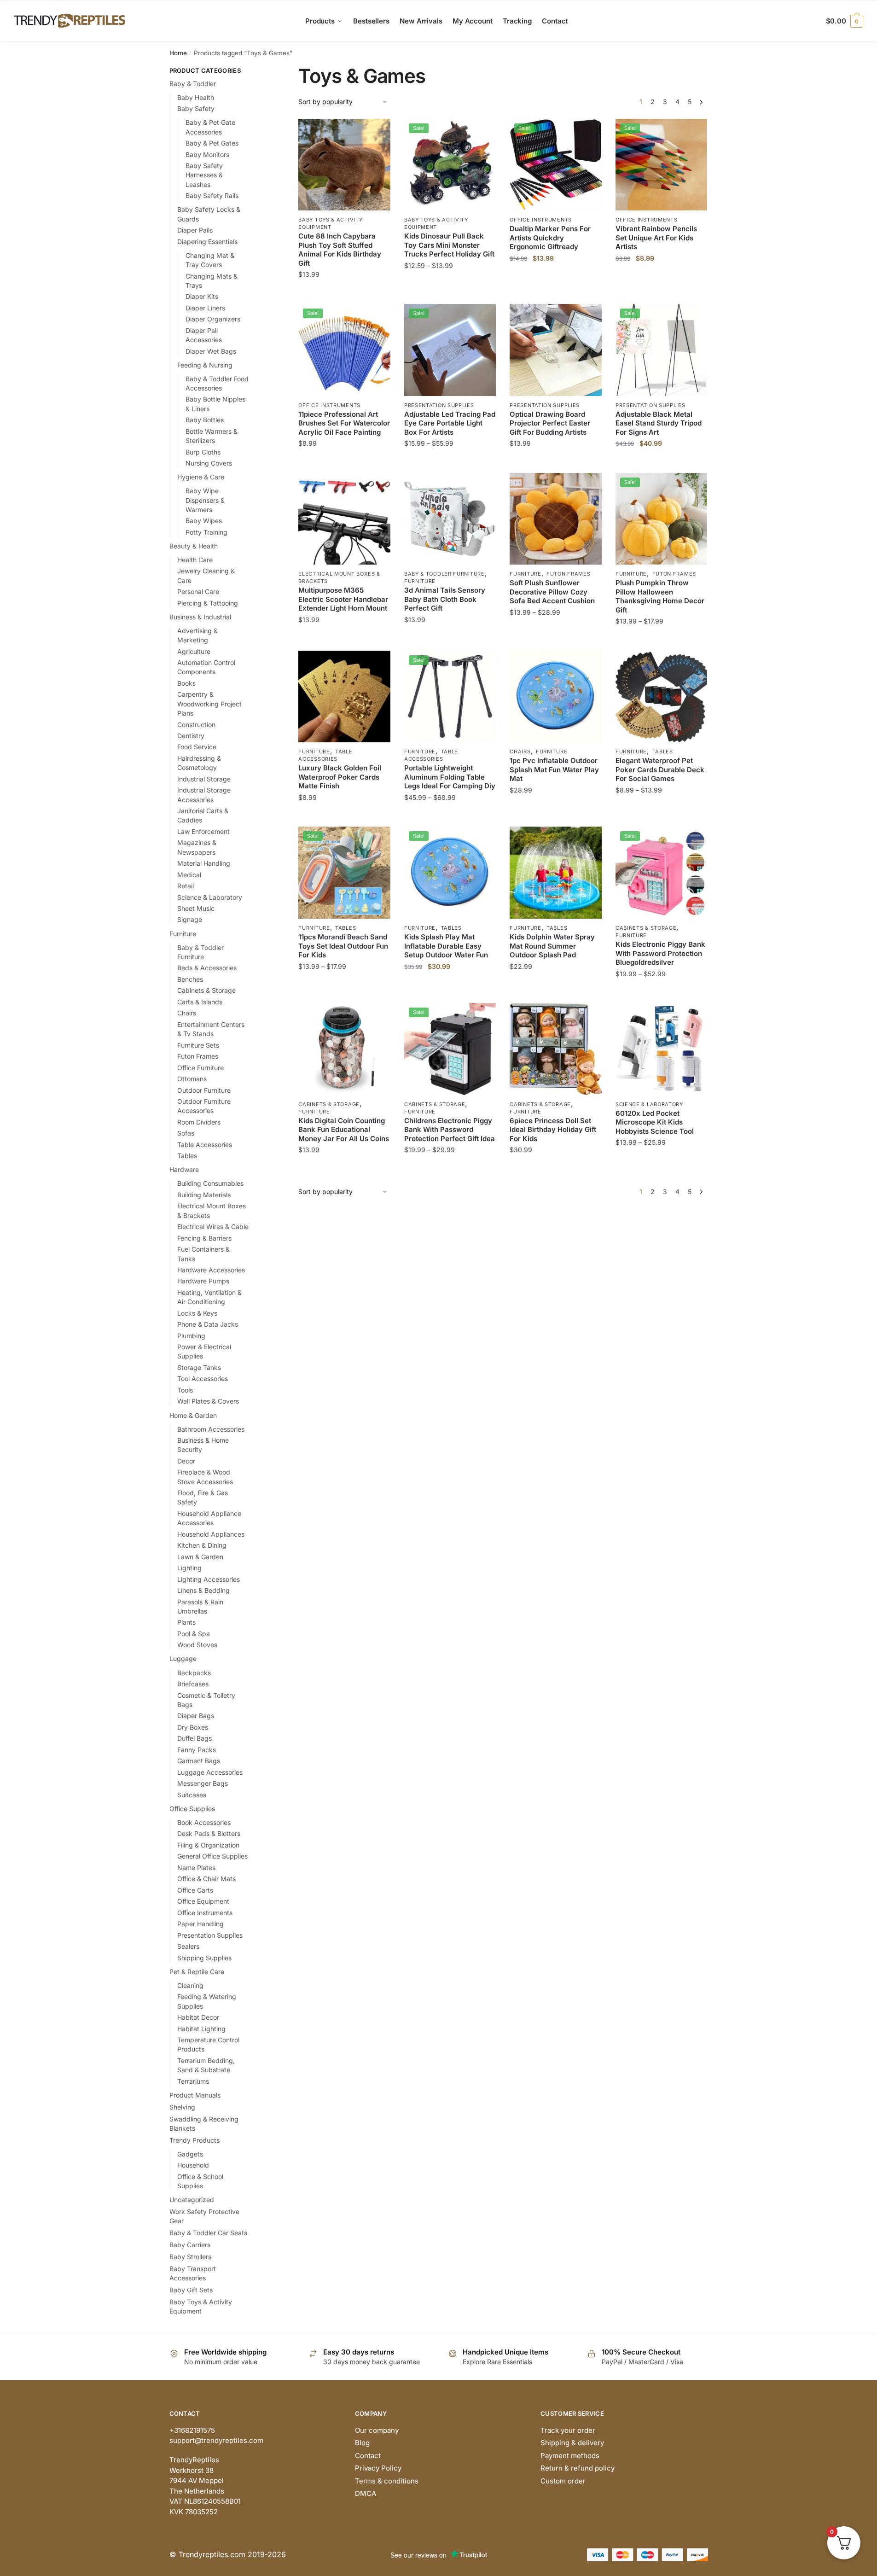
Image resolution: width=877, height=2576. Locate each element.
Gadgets (190, 2154)
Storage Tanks (199, 1367)
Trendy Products (195, 2140)
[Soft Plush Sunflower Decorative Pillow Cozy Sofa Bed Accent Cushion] (556, 519)
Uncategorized (192, 2200)
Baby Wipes (204, 521)
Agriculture (194, 651)
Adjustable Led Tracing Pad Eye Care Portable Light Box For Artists (450, 423)
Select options (345, 293)
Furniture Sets (198, 1045)
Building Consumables (210, 1183)
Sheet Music (196, 908)
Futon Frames (568, 574)
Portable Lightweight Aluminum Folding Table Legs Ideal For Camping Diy (450, 777)
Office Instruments (541, 220)
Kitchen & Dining (202, 1545)
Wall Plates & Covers (208, 1401)
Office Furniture (200, 1068)
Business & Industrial (200, 617)
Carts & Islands (200, 1002)
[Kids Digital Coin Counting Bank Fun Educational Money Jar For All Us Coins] (344, 1049)
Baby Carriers (190, 2245)
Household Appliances (211, 1534)
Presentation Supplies (439, 405)
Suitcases (192, 1795)
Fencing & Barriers (204, 1238)
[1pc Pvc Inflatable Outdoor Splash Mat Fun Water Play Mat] (556, 697)
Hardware (184, 1169)
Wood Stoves (197, 1645)
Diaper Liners (205, 308)
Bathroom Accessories (211, 1429)
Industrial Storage (204, 779)
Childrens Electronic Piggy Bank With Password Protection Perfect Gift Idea (450, 1130)
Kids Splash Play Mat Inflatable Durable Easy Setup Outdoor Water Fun (446, 946)
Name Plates (196, 1868)
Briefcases (193, 1684)
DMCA (366, 2493)
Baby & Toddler (193, 84)
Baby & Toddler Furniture (444, 574)
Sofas (186, 1133)
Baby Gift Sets (191, 2290)
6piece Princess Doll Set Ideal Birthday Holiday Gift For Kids (553, 1130)
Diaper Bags (196, 1716)
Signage (190, 919)
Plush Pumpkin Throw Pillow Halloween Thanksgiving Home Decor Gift (660, 596)
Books (186, 683)
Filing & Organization (208, 1845)
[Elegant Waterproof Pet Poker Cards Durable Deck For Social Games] (662, 697)
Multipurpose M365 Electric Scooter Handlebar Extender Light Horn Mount (343, 599)
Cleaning (190, 1985)
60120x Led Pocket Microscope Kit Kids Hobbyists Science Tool (655, 1122)
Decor (186, 1461)
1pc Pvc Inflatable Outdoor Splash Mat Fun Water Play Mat (554, 769)
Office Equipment (203, 1901)
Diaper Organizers (213, 319)
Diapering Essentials (207, 242)
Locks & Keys (197, 1313)
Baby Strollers (190, 2257)
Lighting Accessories (209, 1579)
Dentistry (191, 736)
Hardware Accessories (211, 1270)
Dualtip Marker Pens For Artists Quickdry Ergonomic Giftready (550, 238)
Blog (362, 2443)
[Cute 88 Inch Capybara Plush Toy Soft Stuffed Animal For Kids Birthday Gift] (344, 165)
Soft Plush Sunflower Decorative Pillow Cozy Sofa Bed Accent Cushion (552, 592)
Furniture (420, 581)
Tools (185, 1390)
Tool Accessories (203, 1378)
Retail (186, 886)
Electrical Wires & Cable (213, 1227)
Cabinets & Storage (646, 928)
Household (193, 2165)
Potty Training (206, 532)
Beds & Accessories (207, 968)
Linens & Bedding (203, 1590)
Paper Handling (200, 1924)
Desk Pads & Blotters (209, 1833)
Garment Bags (199, 1761)
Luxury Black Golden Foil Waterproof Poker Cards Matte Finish (340, 777)
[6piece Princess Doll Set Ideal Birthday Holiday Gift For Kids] (556, 1049)
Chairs (520, 752)
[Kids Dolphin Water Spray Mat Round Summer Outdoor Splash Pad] (556, 873)
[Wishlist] (377, 133)
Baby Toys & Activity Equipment (330, 223)
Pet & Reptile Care (197, 1972)
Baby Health (196, 97)
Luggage (183, 1658)
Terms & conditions (387, 2481)
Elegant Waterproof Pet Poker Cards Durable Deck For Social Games (660, 769)
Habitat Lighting (201, 2029)
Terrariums (193, 2081)
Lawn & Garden (200, 1557)
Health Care (195, 560)
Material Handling (204, 863)
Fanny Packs (197, 1750)
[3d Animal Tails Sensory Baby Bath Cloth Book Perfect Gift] (450, 519)
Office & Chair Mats (206, 1879)
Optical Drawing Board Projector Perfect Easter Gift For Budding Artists (550, 423)
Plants (186, 1622)
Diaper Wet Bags (211, 351)
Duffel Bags (195, 1738)
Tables (663, 752)
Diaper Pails (195, 230)
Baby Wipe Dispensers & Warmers (205, 500)
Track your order (568, 2430)
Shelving (182, 2107)
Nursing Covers (209, 463)
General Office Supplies (212, 1856)
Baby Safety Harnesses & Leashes (204, 175)
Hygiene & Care (201, 477)
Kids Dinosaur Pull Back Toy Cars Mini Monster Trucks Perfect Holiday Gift (449, 245)
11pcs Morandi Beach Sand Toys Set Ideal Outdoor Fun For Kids (343, 946)
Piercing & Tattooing (208, 603)
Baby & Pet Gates (212, 143)
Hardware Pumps (203, 1281)
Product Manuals (195, 2095)
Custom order (563, 2481)
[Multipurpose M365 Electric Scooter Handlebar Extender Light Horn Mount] (344, 519)
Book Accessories (204, 1822)
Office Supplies (192, 1809)
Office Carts (195, 1890)
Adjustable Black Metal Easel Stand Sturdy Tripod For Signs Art (659, 423)
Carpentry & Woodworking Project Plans (209, 704)
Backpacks (194, 1673)
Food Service (197, 747)
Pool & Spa (194, 1634)
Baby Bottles (205, 420)
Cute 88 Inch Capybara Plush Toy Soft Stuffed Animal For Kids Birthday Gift (340, 250)
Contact (368, 2456)
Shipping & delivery (572, 2443)
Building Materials (204, 1195)
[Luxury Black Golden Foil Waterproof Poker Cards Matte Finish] (344, 697)
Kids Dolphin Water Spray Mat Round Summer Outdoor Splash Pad (552, 946)
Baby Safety (196, 108)
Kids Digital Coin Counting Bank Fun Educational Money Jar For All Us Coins (344, 1130)
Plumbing (191, 1336)
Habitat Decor (198, 2017)
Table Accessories (325, 755)
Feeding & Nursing (205, 365)
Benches (190, 979)
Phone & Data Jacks (208, 1324)
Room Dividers (199, 1122)
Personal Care (198, 592)
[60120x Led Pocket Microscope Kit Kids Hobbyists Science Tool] (662, 1049)
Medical (189, 875)
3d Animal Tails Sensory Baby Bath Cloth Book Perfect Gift (445, 599)
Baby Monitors (207, 154)
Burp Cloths (203, 452)
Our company (377, 2430)
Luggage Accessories (210, 1772)
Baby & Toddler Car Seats (208, 2233)
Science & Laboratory (649, 1104)
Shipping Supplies (204, 1958)
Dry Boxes (193, 1727)
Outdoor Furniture (204, 1090)
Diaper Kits (202, 296)
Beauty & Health (194, 546)
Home (178, 53)
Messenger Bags (203, 1783)
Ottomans (192, 1079)
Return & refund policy (578, 2468)
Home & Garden (193, 1415)
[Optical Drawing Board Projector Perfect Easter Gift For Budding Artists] (556, 350)
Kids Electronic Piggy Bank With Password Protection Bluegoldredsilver (660, 953)
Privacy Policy (378, 2468)
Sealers (188, 1946)
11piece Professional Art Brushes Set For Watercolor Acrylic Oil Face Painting (344, 423)
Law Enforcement (203, 831)
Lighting (189, 1568)
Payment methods (570, 2456)
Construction (196, 725)
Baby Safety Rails (212, 195)
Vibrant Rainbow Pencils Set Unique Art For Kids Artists (656, 238)
